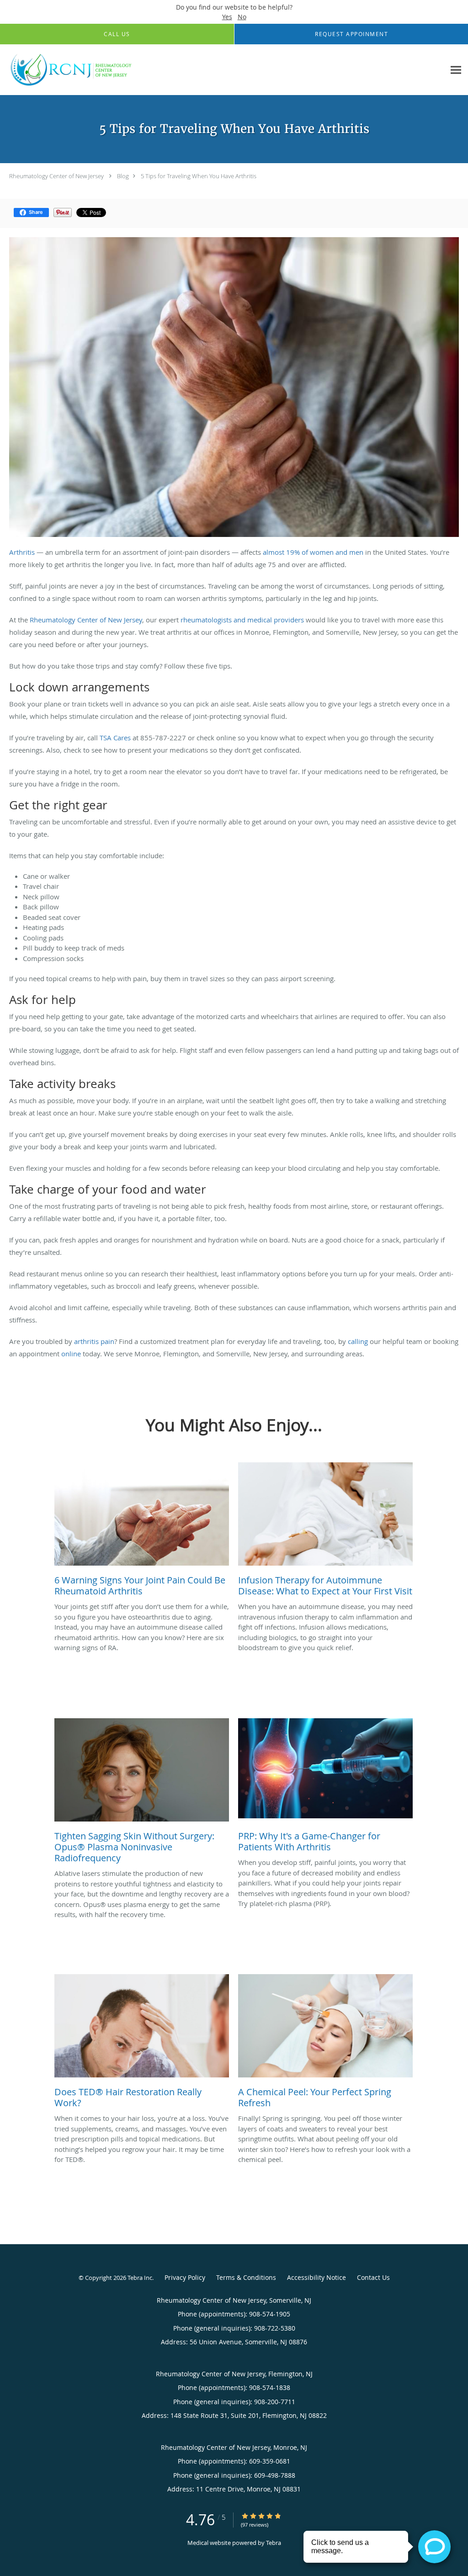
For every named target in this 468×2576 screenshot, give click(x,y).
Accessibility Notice (316, 2277)
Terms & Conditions (246, 2277)
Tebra (274, 2543)
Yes (227, 17)
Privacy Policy (185, 2277)
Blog (123, 176)
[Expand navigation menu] (456, 70)
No (242, 17)
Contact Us (373, 2277)
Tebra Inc (140, 2278)
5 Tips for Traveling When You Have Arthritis (199, 176)
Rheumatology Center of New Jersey (56, 176)
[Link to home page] (70, 70)
